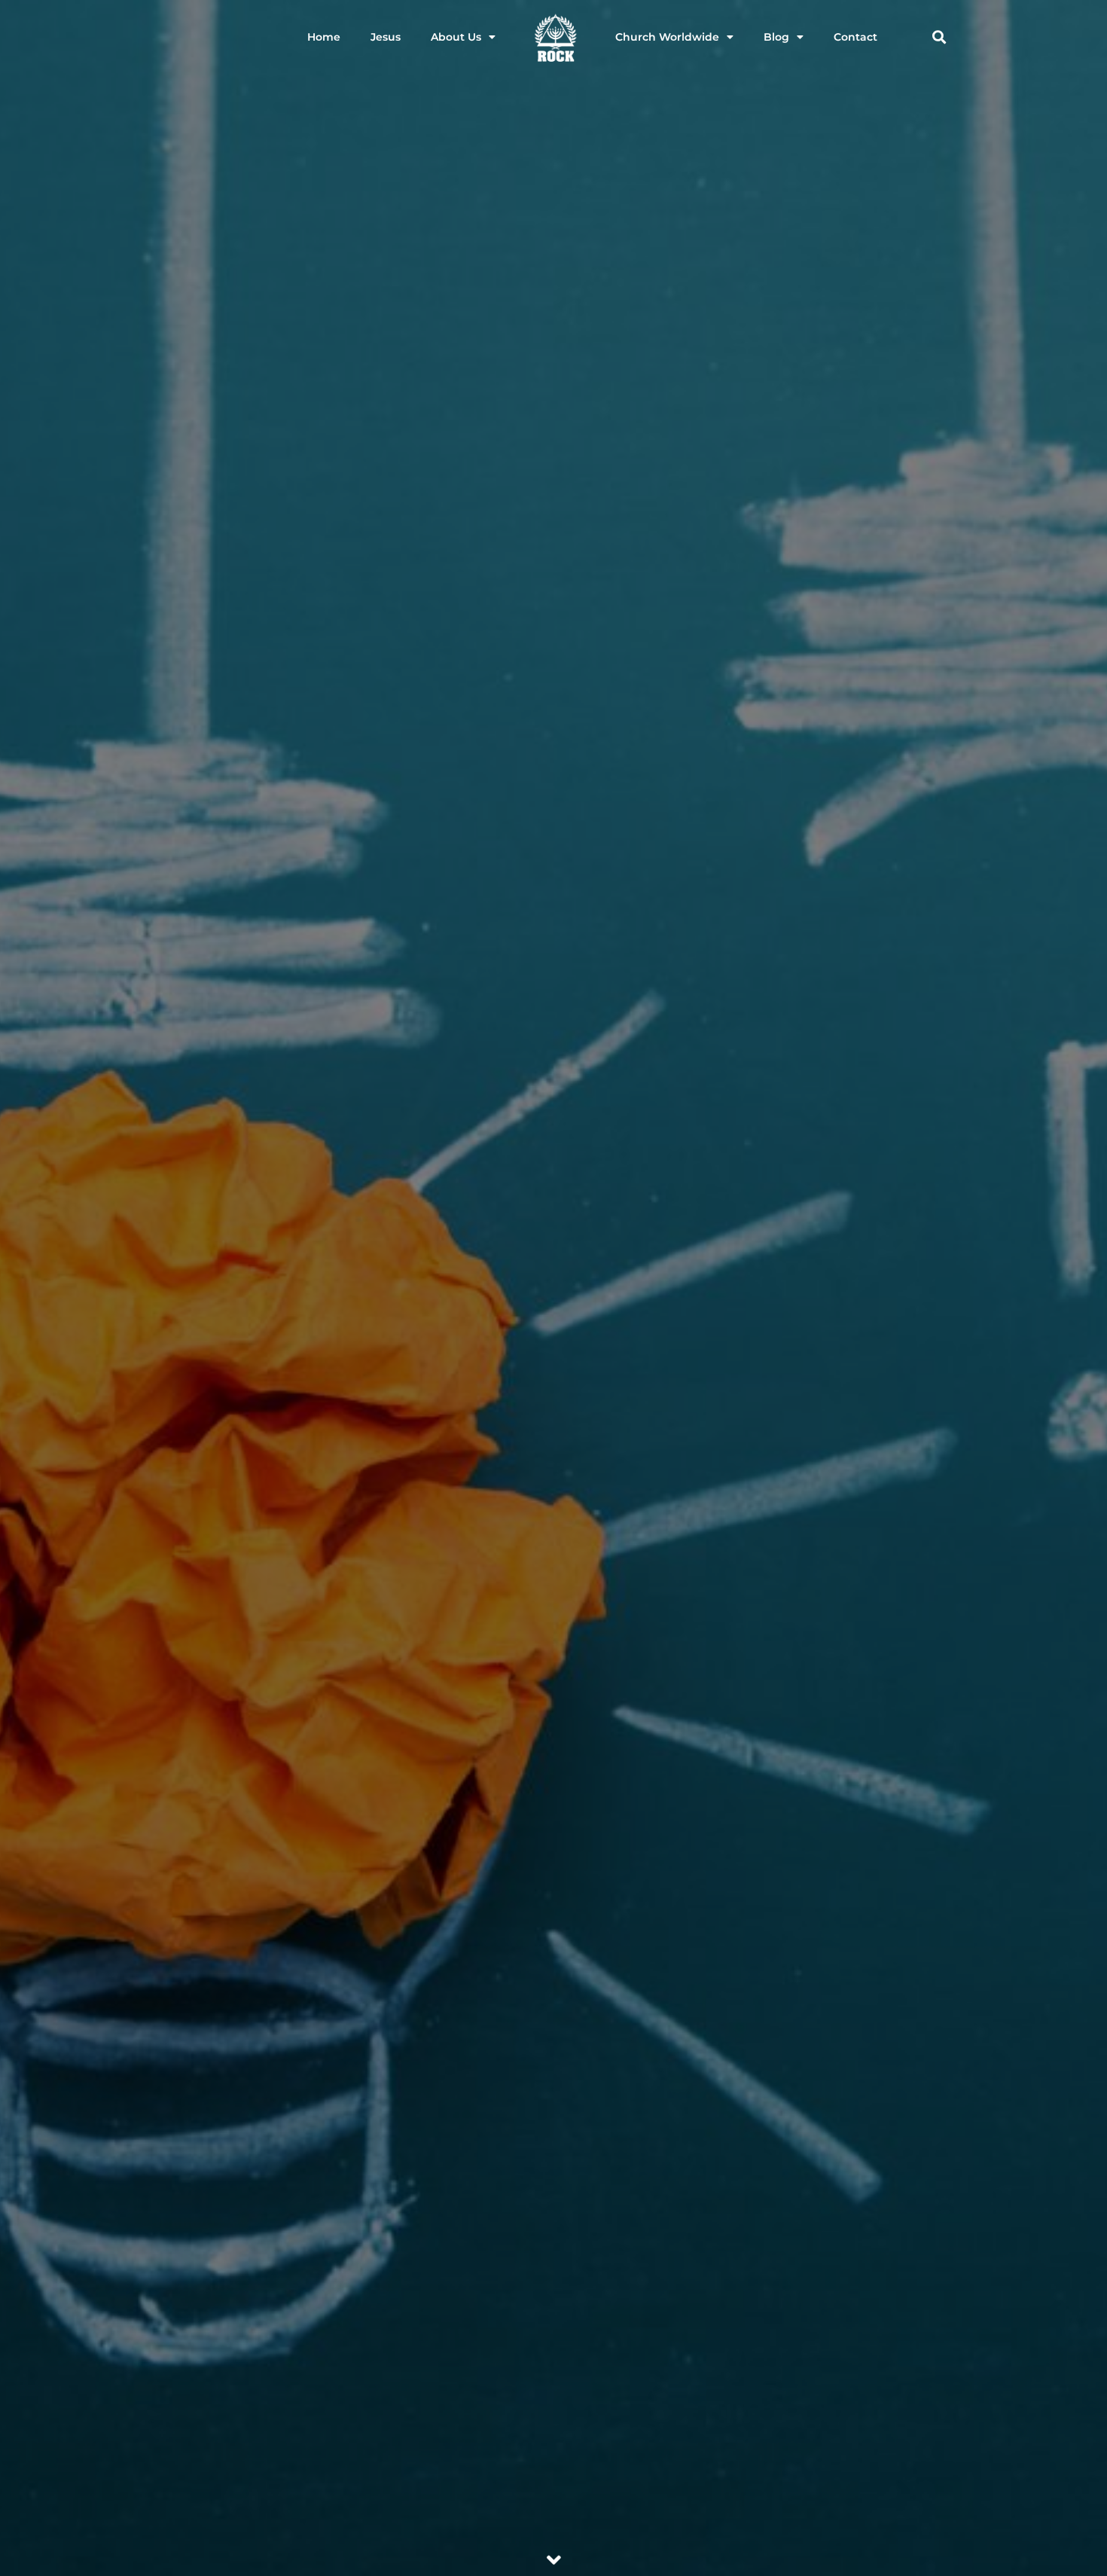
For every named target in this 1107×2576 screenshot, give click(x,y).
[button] (939, 37)
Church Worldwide (667, 37)
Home (324, 37)
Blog (776, 37)
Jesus (386, 37)
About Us (456, 37)
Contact (855, 37)
